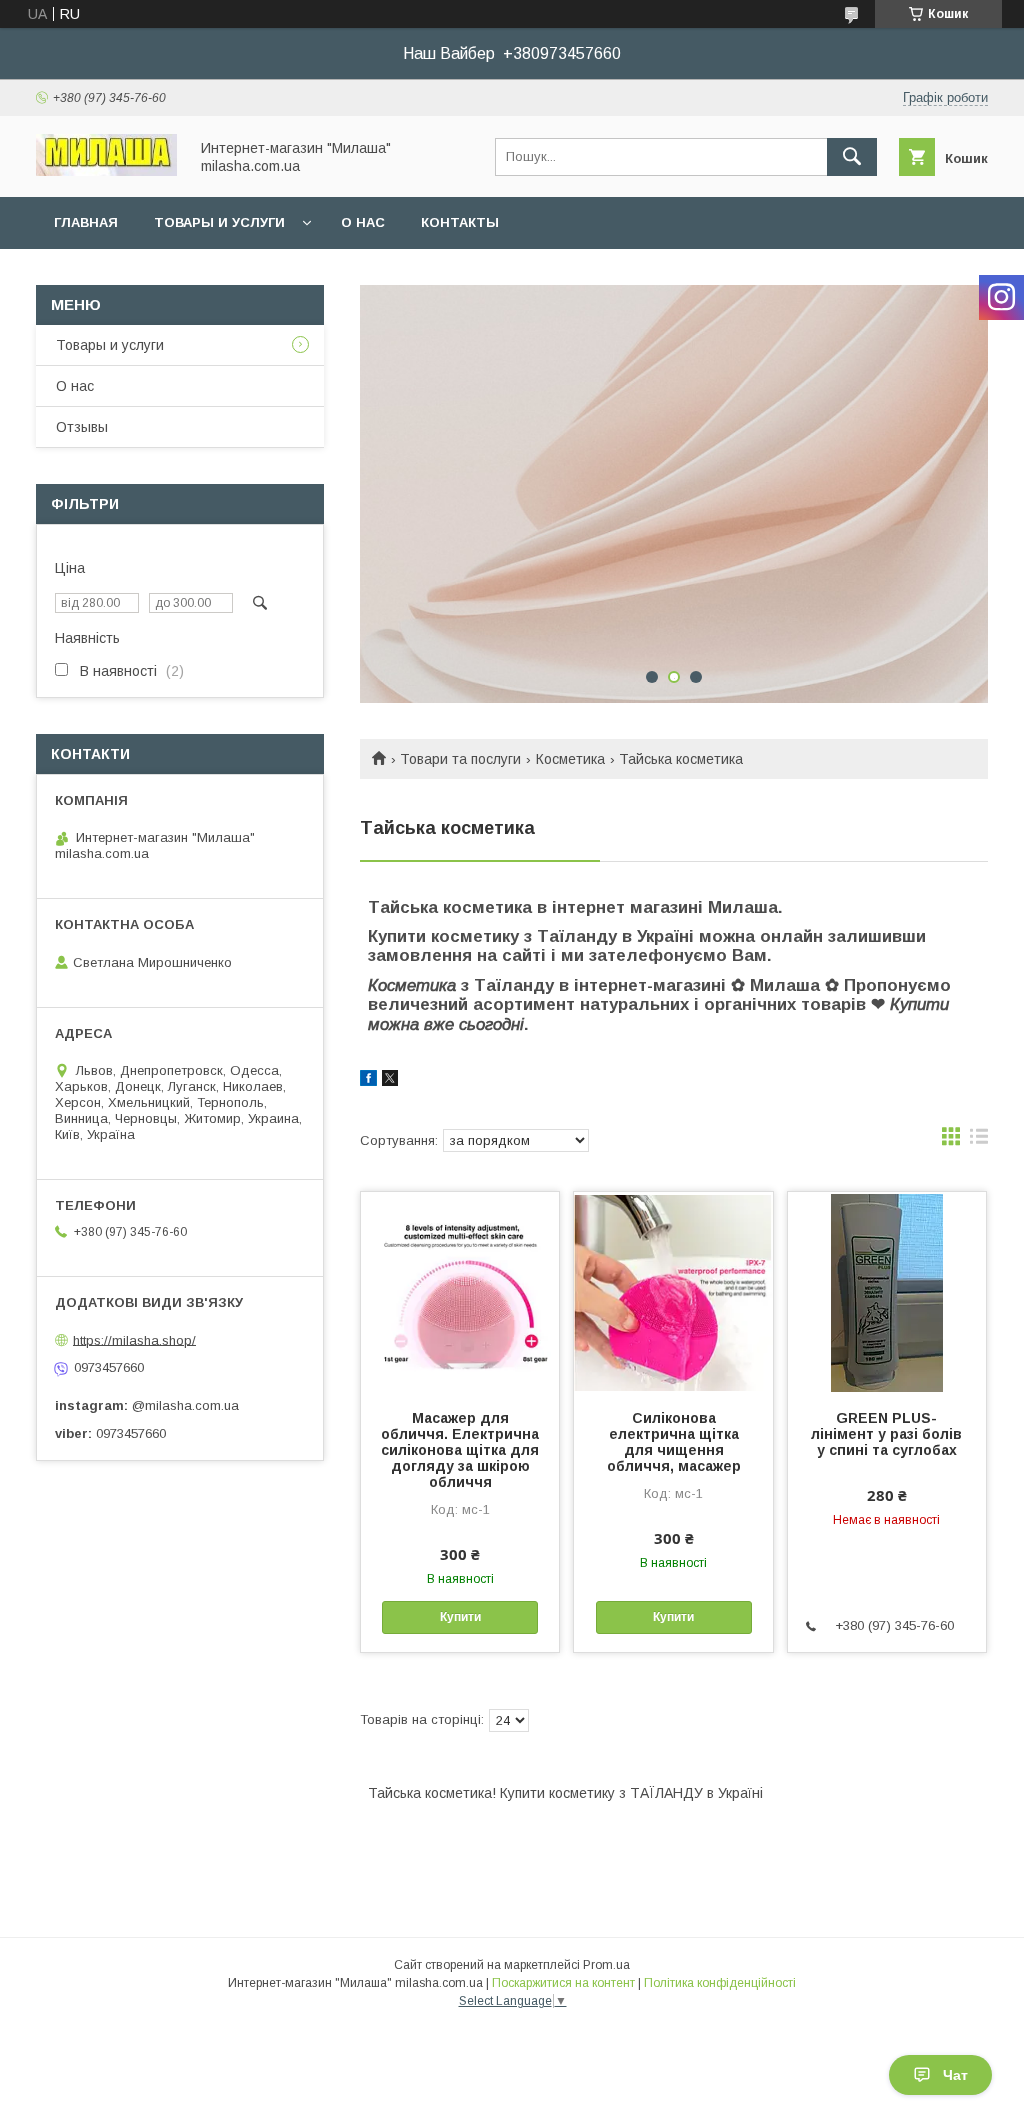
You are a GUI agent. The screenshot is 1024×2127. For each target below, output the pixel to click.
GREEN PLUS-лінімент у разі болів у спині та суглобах (886, 1434)
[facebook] (368, 1081)
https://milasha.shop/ (134, 1339)
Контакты (460, 222)
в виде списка (979, 1141)
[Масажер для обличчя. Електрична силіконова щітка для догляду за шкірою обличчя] (460, 1292)
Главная (86, 222)
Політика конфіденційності (720, 1983)
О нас (363, 222)
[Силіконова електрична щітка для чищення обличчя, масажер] (673, 1292)
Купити (460, 1617)
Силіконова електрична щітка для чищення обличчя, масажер (674, 1442)
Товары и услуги (219, 222)
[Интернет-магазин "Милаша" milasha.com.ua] (106, 171)
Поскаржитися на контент (563, 1983)
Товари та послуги (460, 759)
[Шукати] (852, 157)
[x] (390, 1081)
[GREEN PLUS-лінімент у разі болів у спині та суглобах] (887, 1292)
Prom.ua (606, 1965)
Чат (955, 2075)
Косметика (570, 759)
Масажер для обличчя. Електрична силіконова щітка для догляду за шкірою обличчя (460, 1450)
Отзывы (82, 427)
